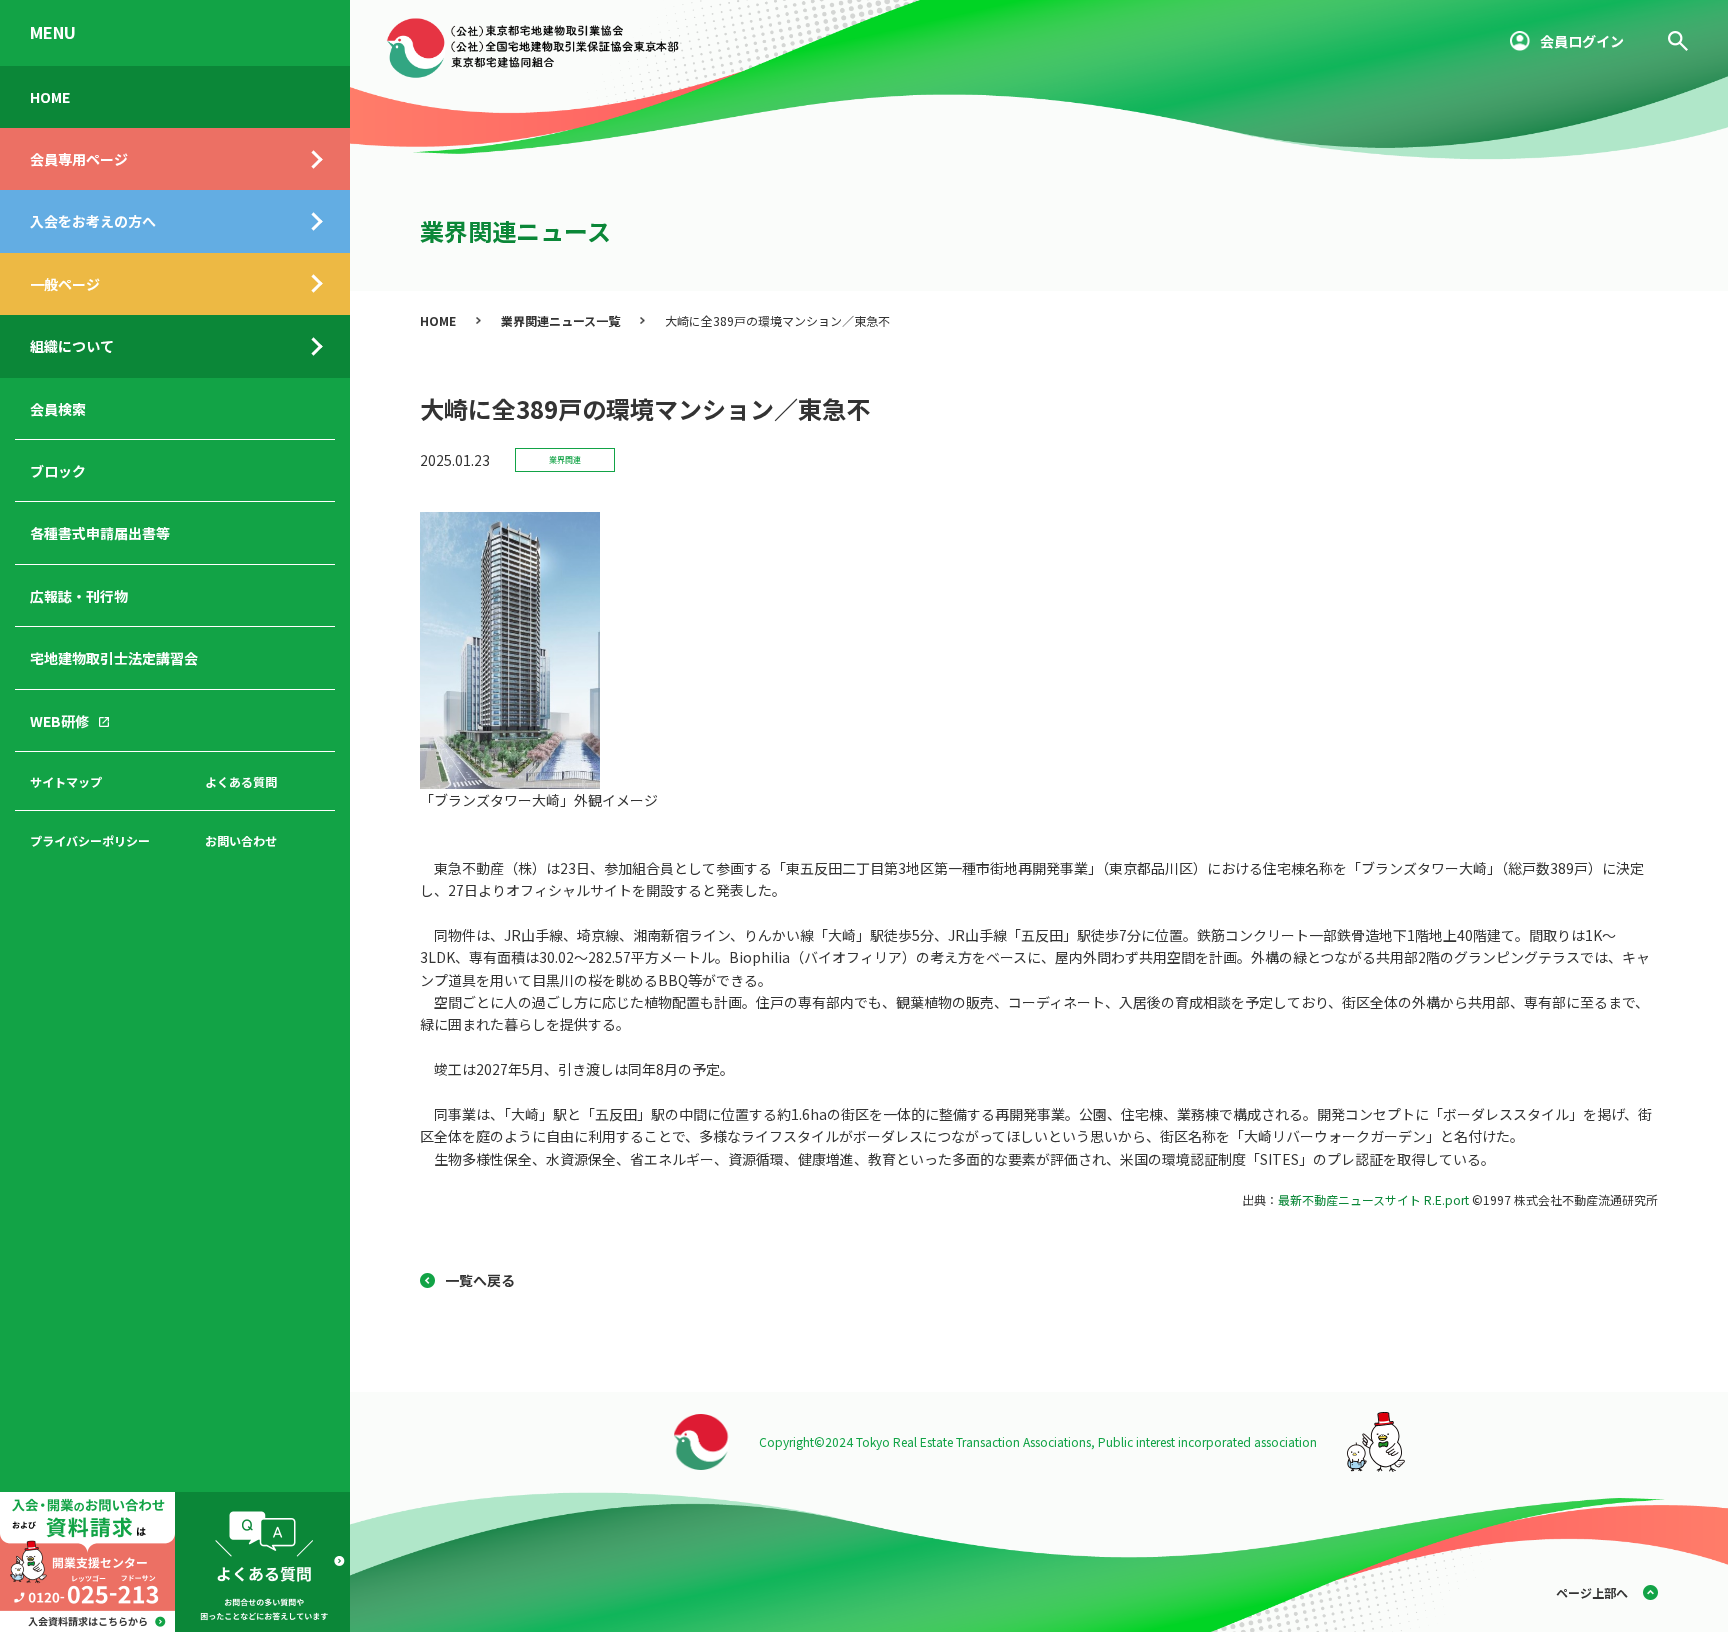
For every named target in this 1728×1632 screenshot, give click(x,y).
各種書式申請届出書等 (100, 533)
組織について (72, 346)
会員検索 (58, 409)
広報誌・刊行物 (79, 596)
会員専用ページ (79, 159)
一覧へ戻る (480, 1280)
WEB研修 (59, 721)
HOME (50, 97)
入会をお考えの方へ (93, 221)
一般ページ (65, 284)
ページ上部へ (1592, 1592)
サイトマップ (66, 781)
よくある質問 (241, 781)
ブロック (58, 471)
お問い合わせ (241, 840)
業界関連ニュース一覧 (560, 320)
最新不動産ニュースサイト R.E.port (1373, 1199)
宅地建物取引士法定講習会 (114, 658)
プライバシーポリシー (90, 840)
